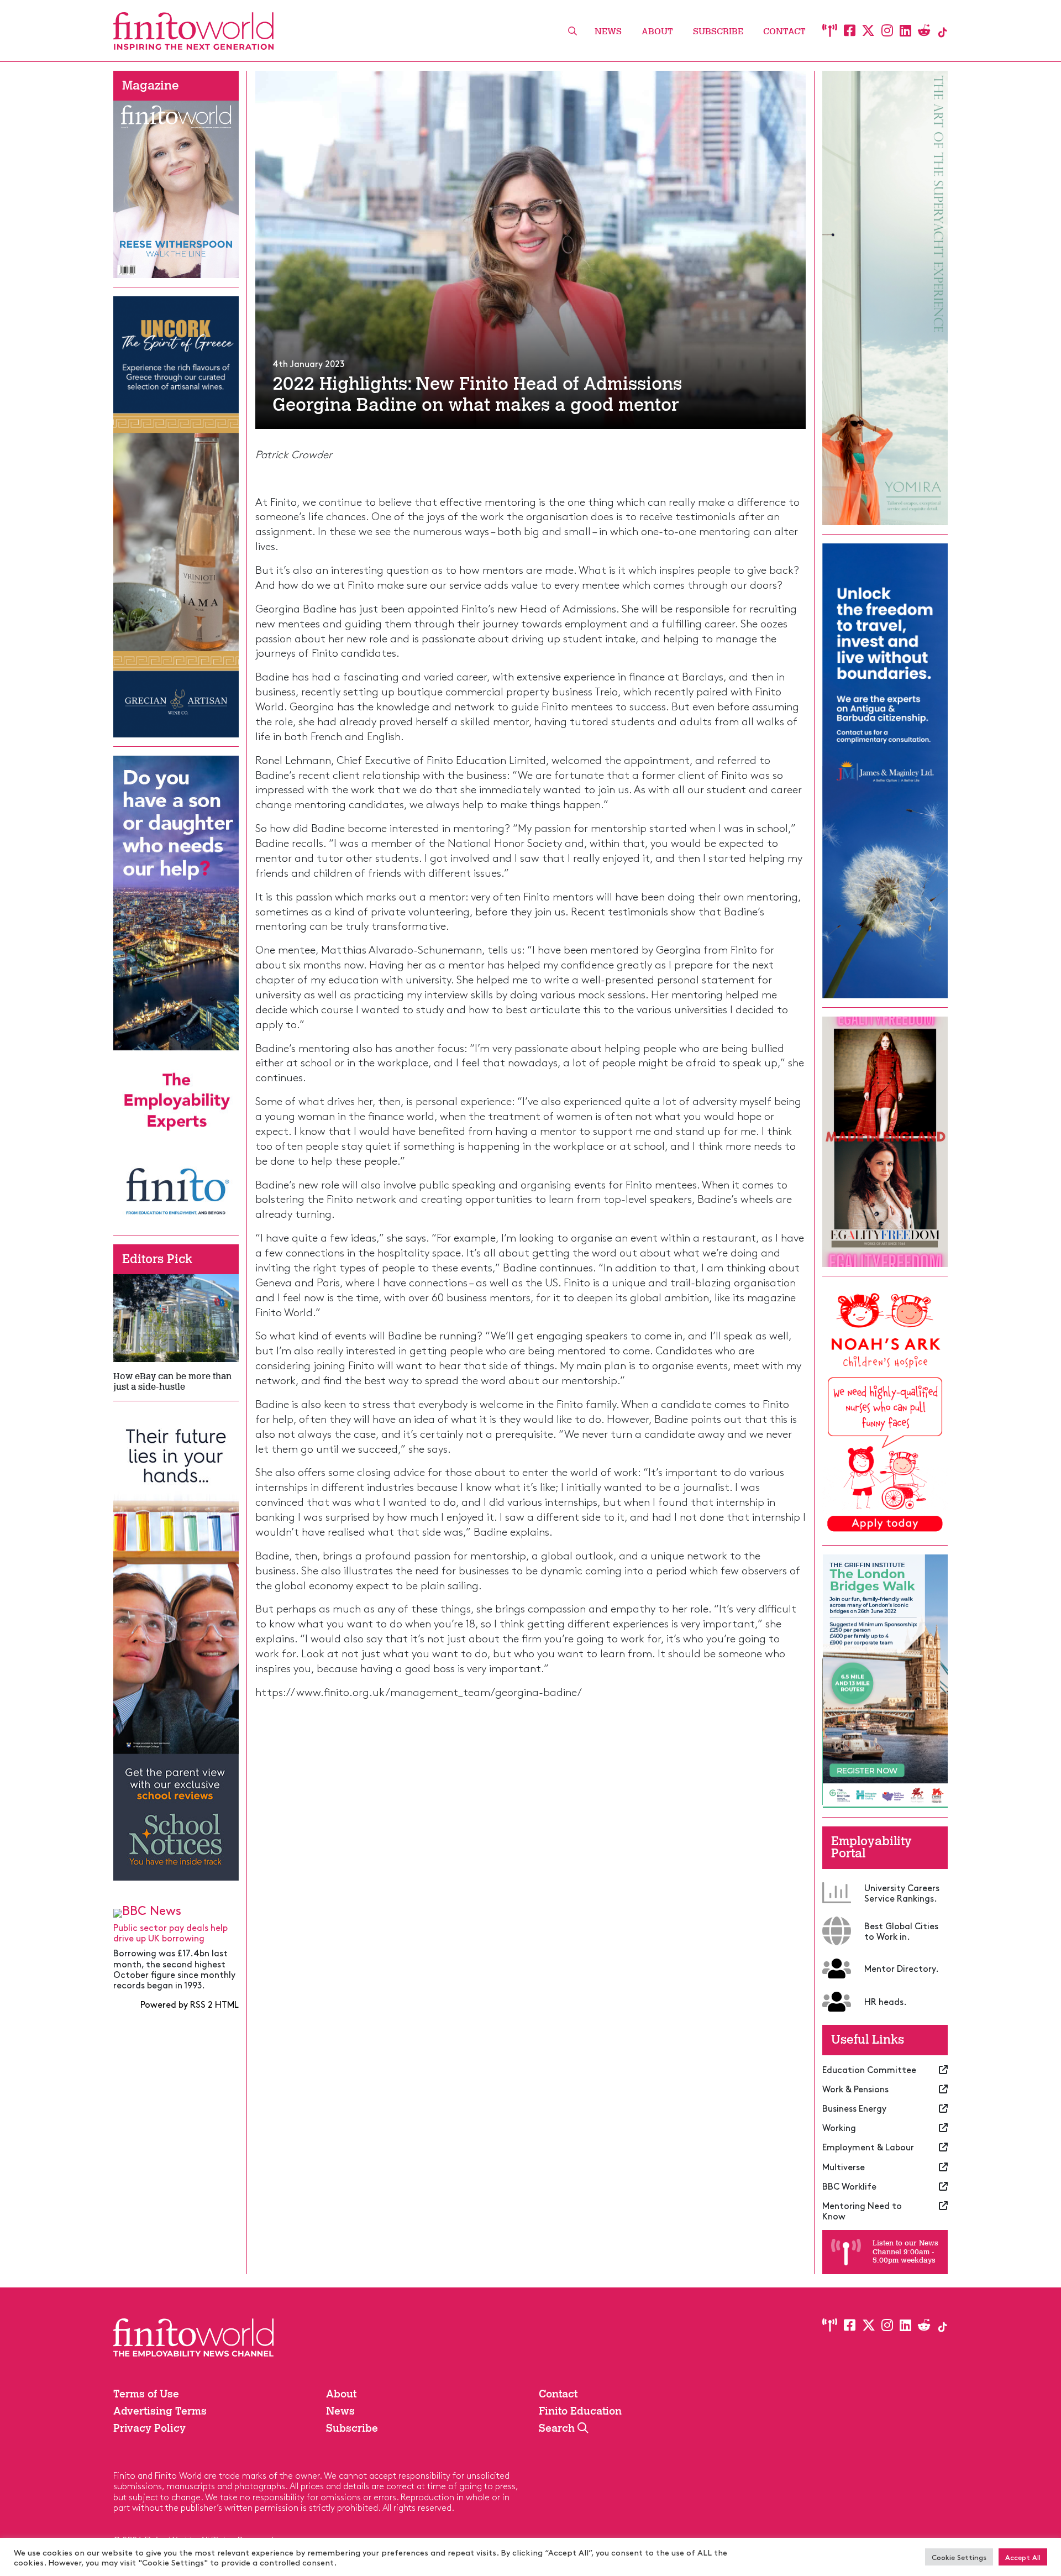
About (657, 31)
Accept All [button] (1023, 2557)
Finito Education (580, 2411)
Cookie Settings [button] (959, 2557)
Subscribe (718, 31)
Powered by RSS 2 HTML (190, 2004)
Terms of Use (146, 2394)
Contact (784, 31)
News (608, 31)
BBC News (152, 1910)
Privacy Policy (149, 2428)
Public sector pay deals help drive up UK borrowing (170, 1932)
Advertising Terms (160, 2411)
